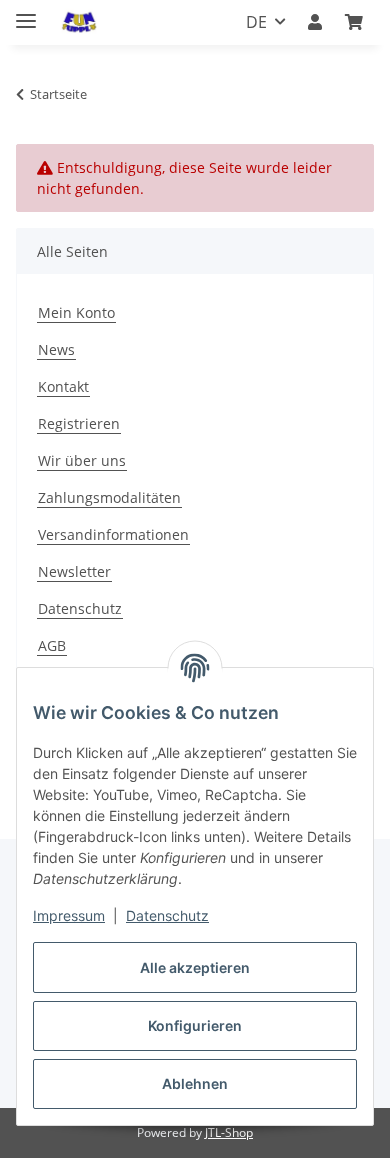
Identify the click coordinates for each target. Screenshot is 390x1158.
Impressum (69, 915)
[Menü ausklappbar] (26, 12)
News (56, 349)
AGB (52, 645)
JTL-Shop (229, 1132)
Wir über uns (82, 460)
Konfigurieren (195, 1025)
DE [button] (256, 22)
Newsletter (74, 571)
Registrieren (79, 423)
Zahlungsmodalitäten (109, 497)
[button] (315, 22)
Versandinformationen (113, 534)
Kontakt (63, 386)
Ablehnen (195, 1083)
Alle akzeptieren (195, 967)
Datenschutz (167, 915)
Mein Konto (76, 312)
